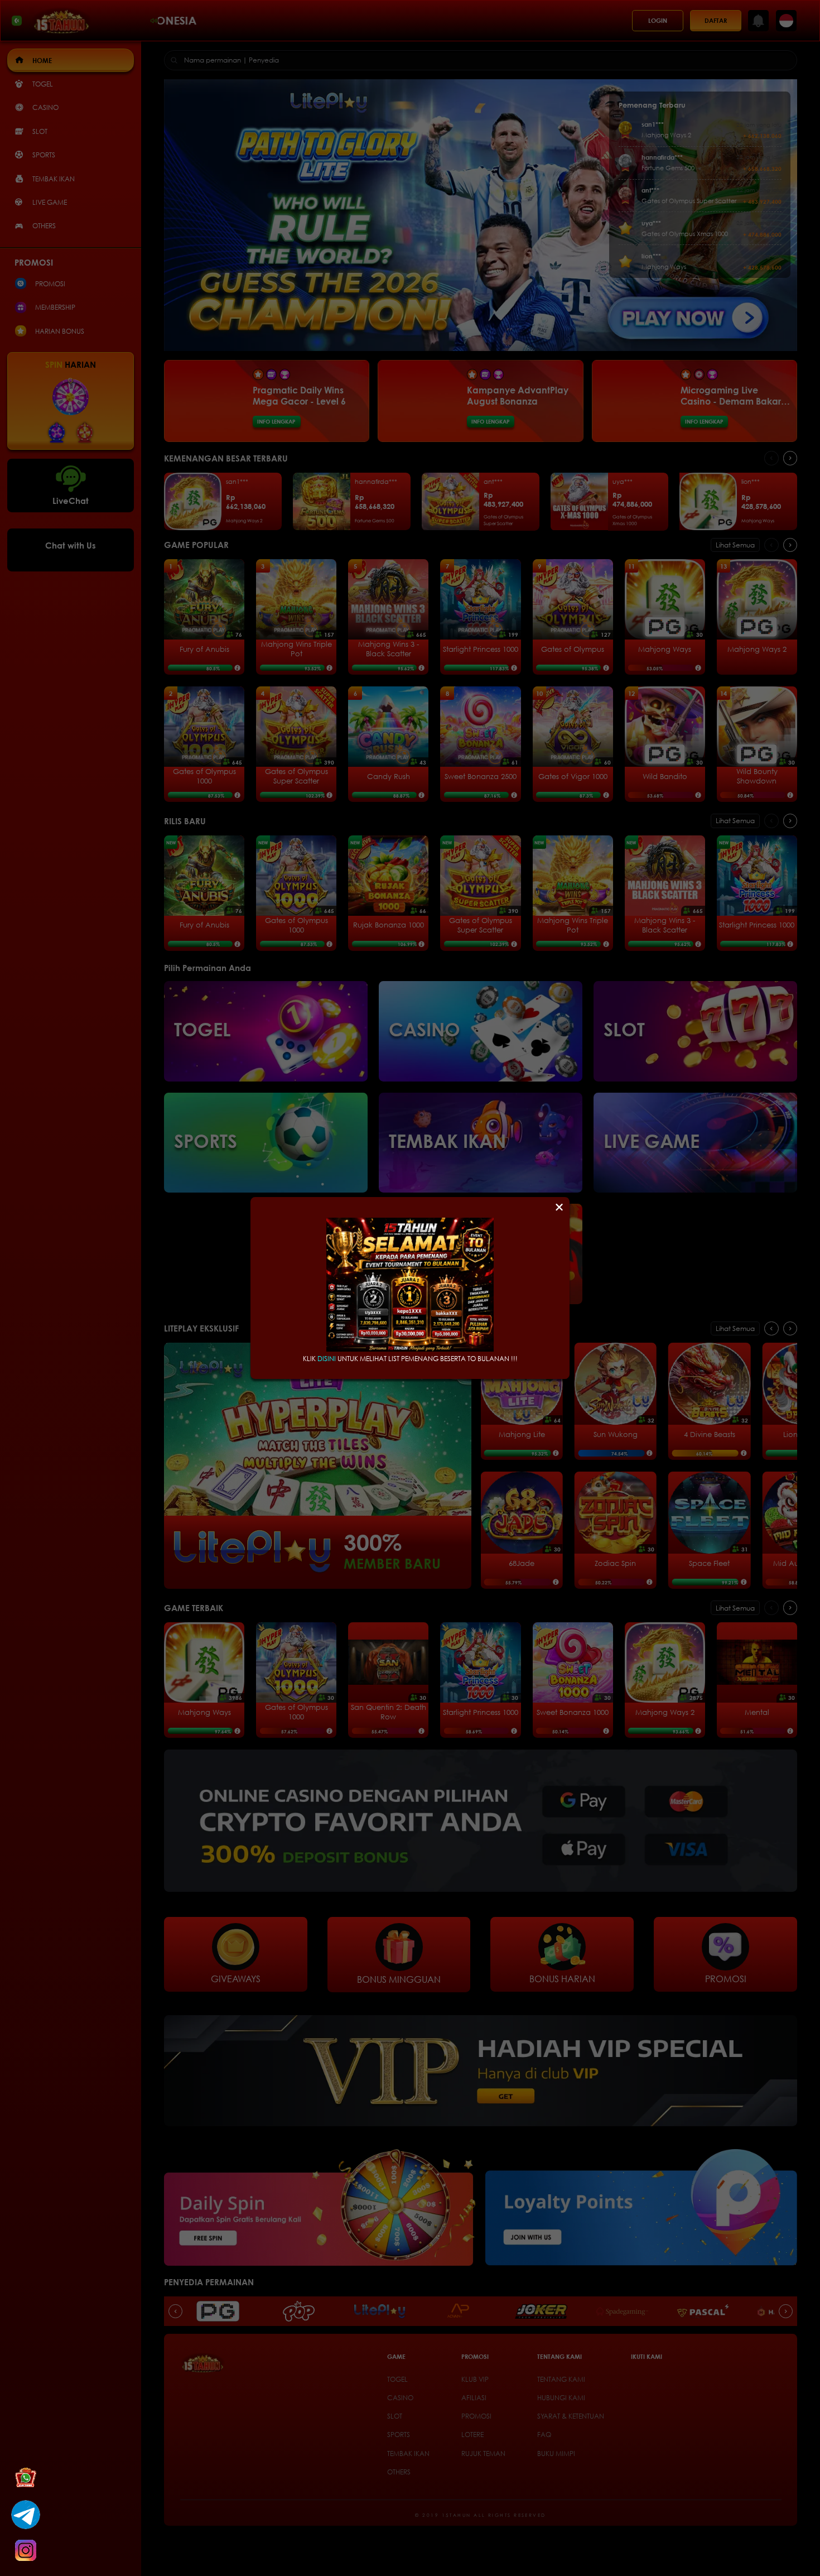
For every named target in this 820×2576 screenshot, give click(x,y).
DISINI (327, 1359)
